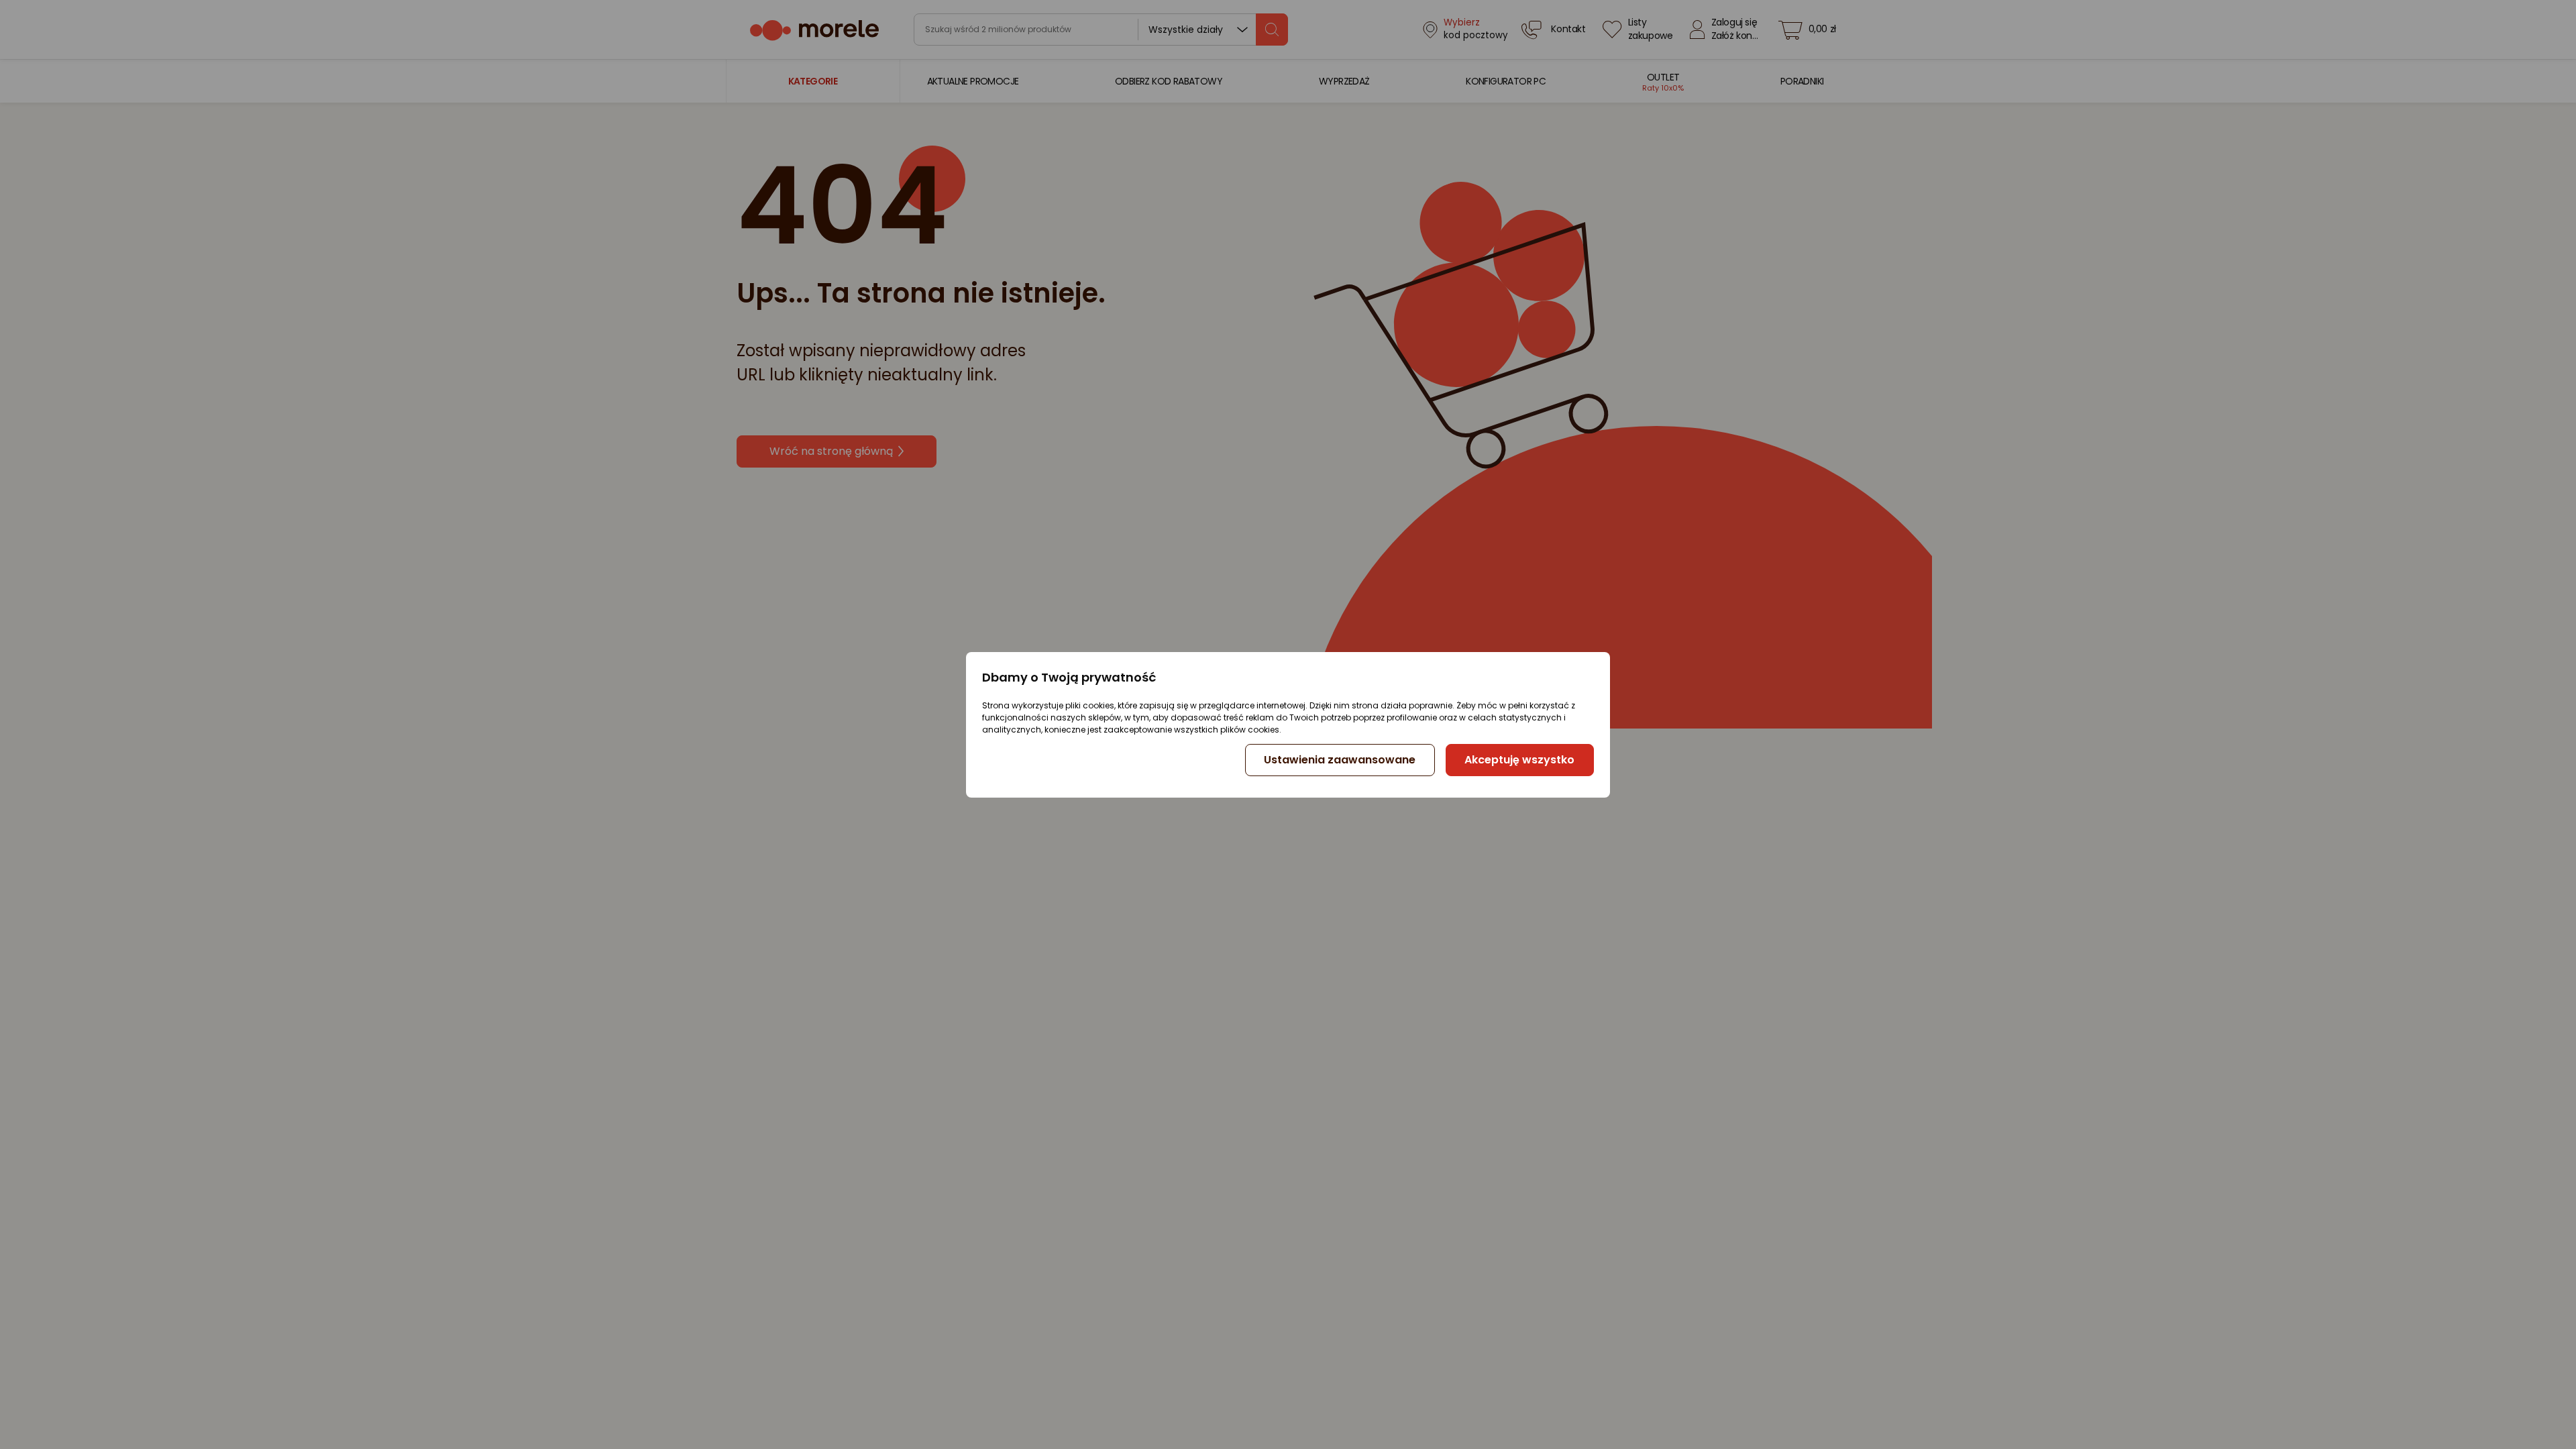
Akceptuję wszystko (1519, 760)
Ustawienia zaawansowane (1340, 760)
